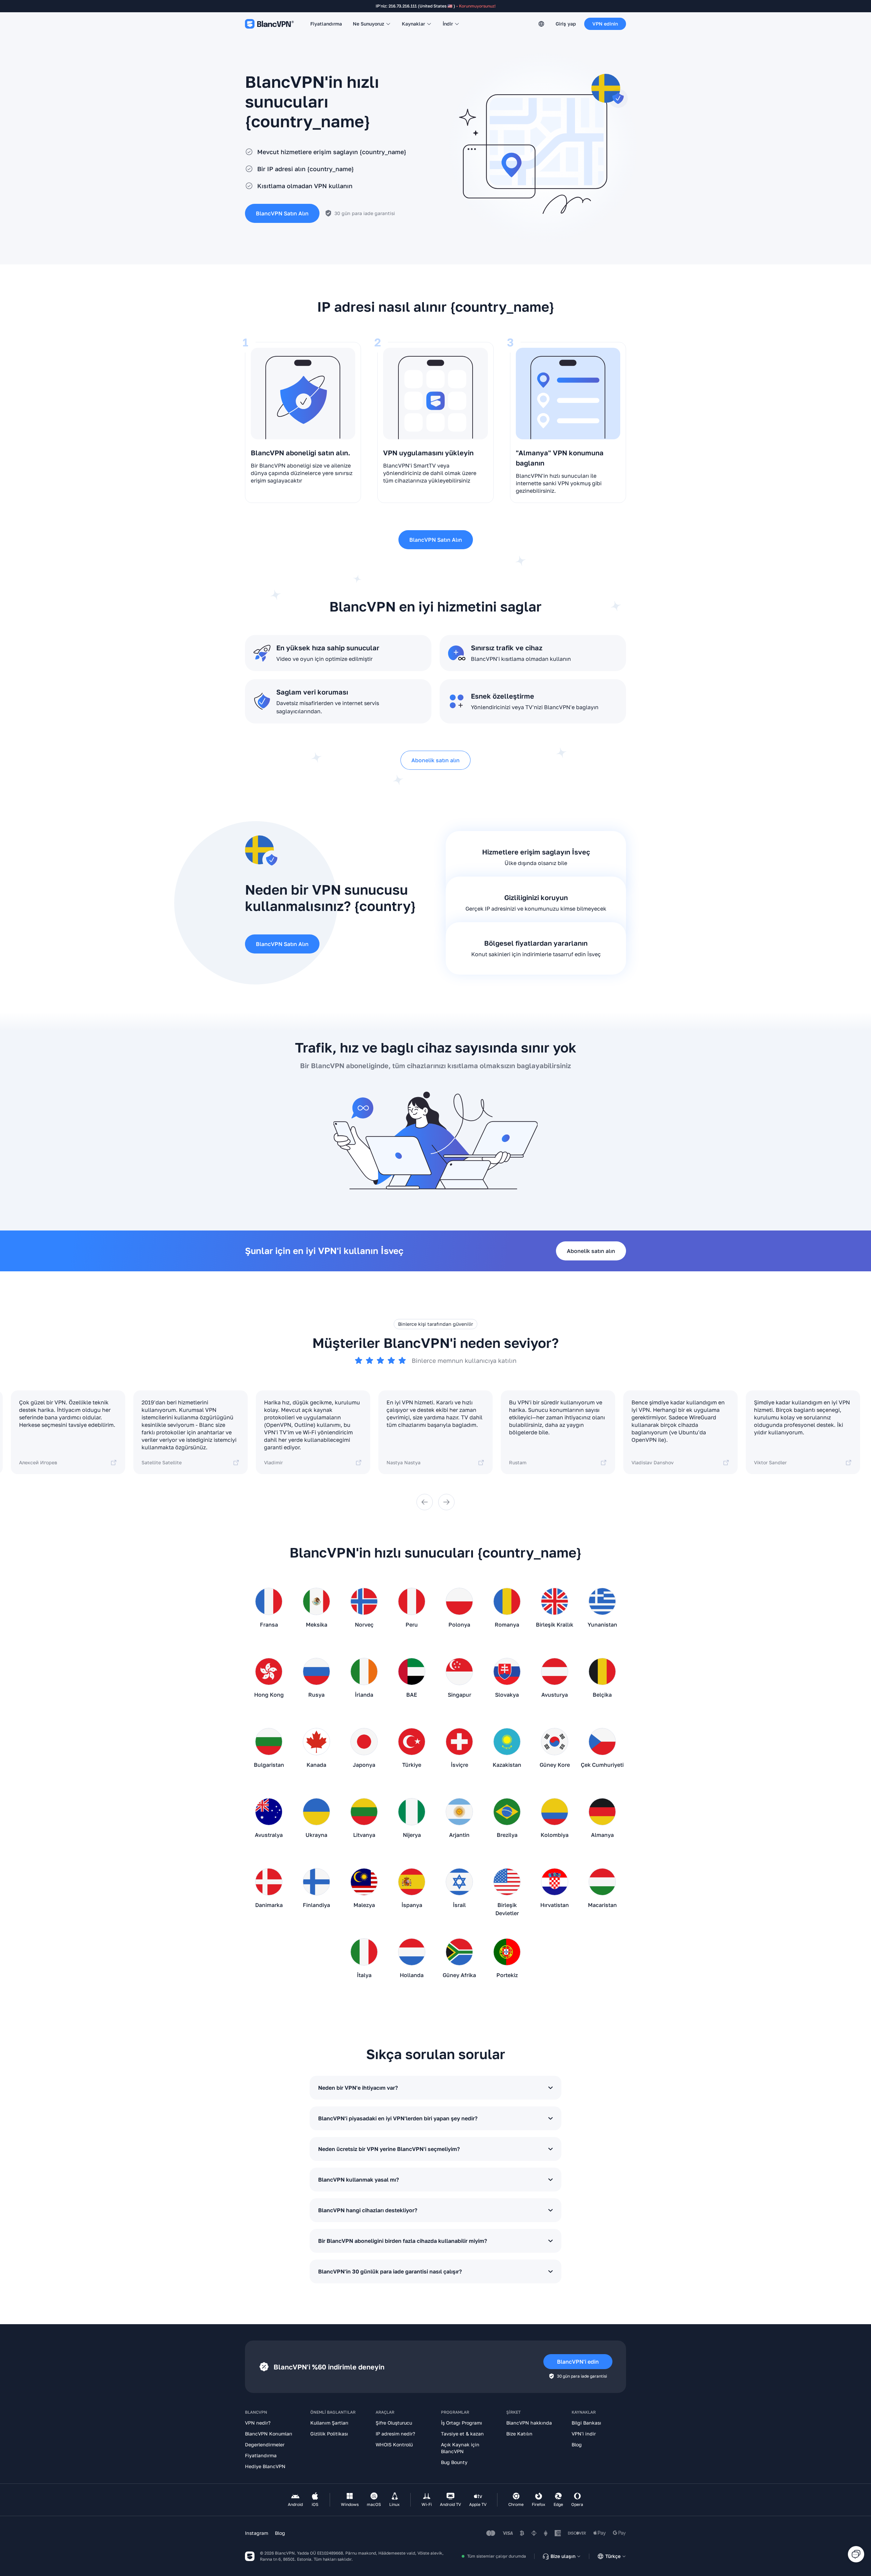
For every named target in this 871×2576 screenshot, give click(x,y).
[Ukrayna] (316, 1814)
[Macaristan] (602, 1885)
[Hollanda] (412, 1955)
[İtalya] (364, 1955)
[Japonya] (364, 1744)
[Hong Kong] (269, 1674)
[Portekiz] (507, 1955)
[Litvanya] (364, 1814)
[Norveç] (364, 1604)
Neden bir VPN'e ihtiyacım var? (358, 2088)
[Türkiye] (412, 1744)
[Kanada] (316, 1744)
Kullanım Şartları (329, 2423)
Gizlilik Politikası (329, 2434)
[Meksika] (316, 1604)
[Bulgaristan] (269, 1744)
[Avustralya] (269, 1814)
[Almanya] (602, 1814)
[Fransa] (269, 1604)
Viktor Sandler (770, 1462)
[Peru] (412, 1604)
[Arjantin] (459, 1814)
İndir (448, 24)
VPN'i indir (584, 2434)
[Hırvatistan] (555, 1885)
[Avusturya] (555, 1674)
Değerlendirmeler (265, 2444)
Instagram (257, 2533)
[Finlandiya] (316, 1885)
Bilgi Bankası (586, 2423)
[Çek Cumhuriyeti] (602, 1744)
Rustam (518, 1462)
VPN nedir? (258, 2423)
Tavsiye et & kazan (462, 2434)
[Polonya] (459, 1604)
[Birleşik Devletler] (507, 1885)
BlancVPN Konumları (269, 2434)
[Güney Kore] (555, 1744)
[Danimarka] (269, 1885)
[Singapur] (459, 1674)
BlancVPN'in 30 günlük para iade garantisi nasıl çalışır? (390, 2271)
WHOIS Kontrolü (394, 2444)
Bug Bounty (454, 2462)
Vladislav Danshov (653, 1462)
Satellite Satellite (162, 1462)
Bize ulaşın (563, 2556)
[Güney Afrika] (459, 1955)
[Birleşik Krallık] (555, 1604)
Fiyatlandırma (326, 24)
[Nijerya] (412, 1814)
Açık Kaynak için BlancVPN (460, 2448)
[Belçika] (602, 1674)
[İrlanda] (364, 1674)
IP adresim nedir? (395, 2434)
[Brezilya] (507, 1814)
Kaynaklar (413, 24)
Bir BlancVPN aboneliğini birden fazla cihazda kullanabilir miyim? (402, 2241)
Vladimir (273, 1462)
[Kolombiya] (555, 1814)
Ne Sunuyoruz (368, 24)
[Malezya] (364, 1885)
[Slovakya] (507, 1674)
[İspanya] (412, 1885)
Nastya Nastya (404, 1462)
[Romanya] (507, 1604)
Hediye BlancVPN (265, 2466)
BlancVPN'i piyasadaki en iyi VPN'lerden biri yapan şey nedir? (398, 2118)
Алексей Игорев (38, 1462)
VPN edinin (605, 24)
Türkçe (613, 2556)
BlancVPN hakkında (529, 2423)
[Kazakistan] (507, 1744)
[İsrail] (459, 1885)
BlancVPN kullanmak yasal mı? (358, 2180)
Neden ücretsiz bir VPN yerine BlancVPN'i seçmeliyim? (389, 2149)
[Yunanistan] (602, 1604)
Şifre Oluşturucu (394, 2423)
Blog (577, 2444)
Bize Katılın (519, 2434)
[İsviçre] (459, 1744)
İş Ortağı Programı (462, 2423)
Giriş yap (566, 24)
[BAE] (412, 1674)
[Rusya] (316, 1674)
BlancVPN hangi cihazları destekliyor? (368, 2210)
